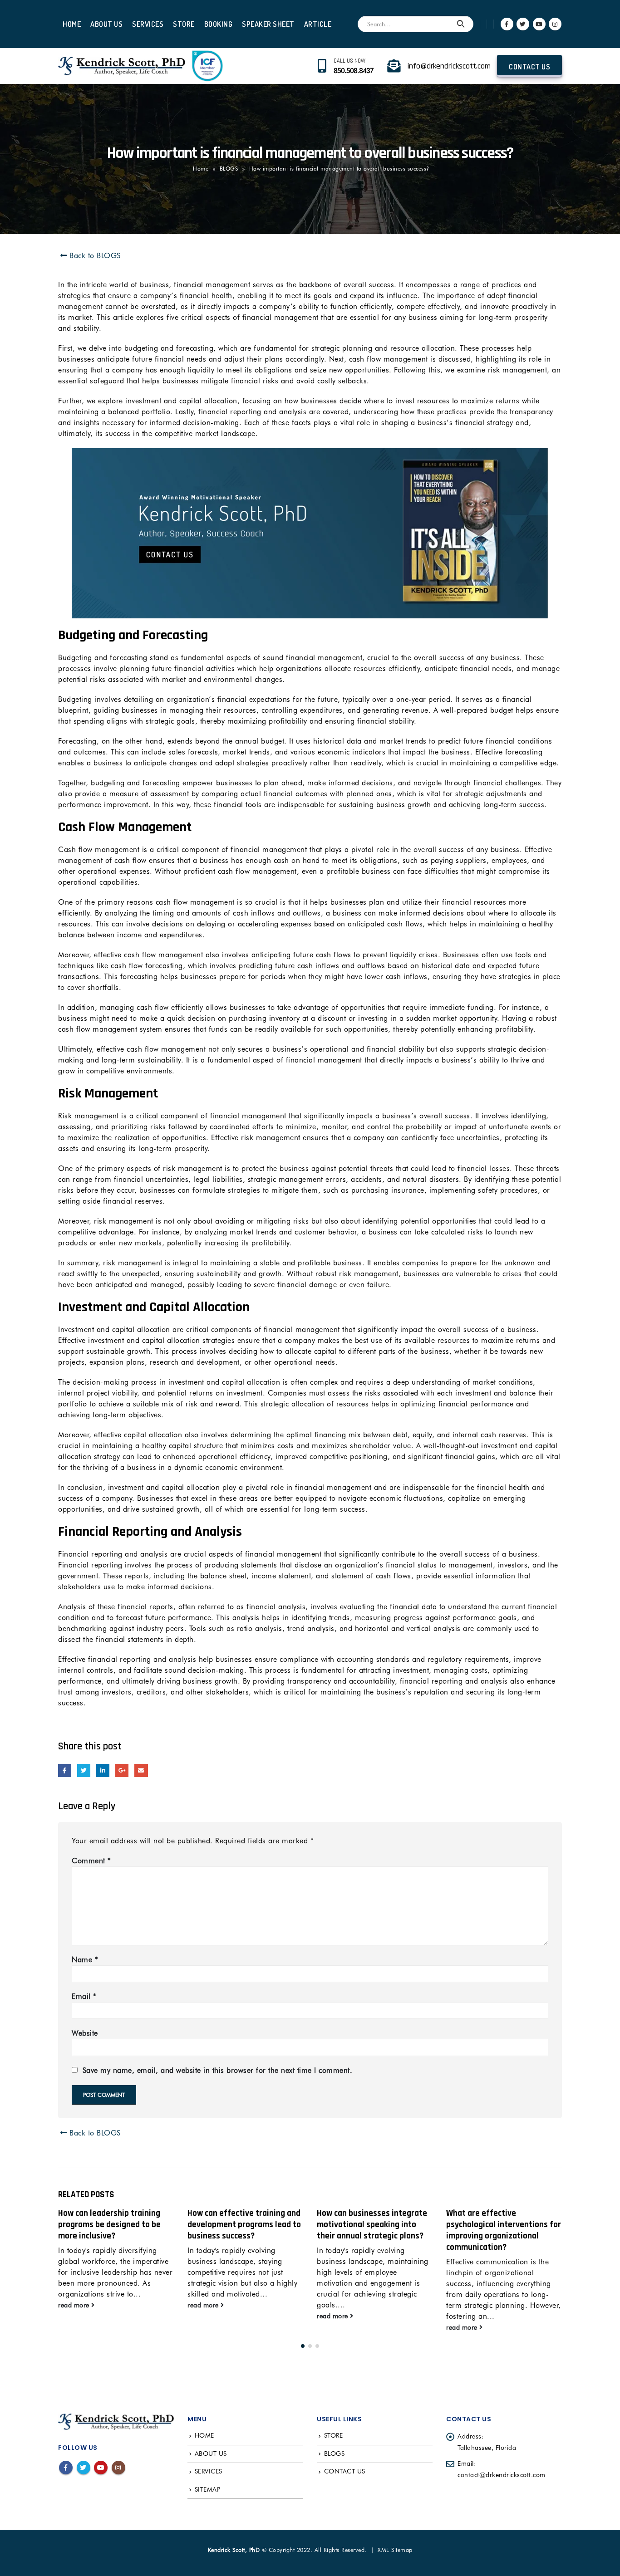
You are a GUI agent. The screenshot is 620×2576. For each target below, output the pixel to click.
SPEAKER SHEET (268, 24)
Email (141, 1770)
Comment (91, 1861)
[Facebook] (507, 24)
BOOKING (219, 24)
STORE (184, 24)
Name (85, 1960)
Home (201, 169)
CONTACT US (529, 67)
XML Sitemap (395, 2550)
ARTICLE (318, 24)
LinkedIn (103, 1770)
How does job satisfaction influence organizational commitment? (494, 2225)
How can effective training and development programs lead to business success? (115, 2225)
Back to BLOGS (94, 256)
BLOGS (229, 169)
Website (85, 2033)
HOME (72, 24)
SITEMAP (208, 2489)
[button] (303, 2346)
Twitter (84, 1770)
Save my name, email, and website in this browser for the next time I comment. (218, 2070)
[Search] (461, 24)
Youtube (101, 2468)
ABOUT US (106, 24)
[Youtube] (539, 24)
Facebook (65, 1770)
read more (75, 2305)
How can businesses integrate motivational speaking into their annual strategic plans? (243, 2225)
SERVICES (148, 24)
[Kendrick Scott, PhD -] (122, 66)
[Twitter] (523, 24)
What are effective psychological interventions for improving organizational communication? (374, 2230)
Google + (122, 1770)
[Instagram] (555, 24)
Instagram (118, 2468)
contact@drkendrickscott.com (502, 2475)
